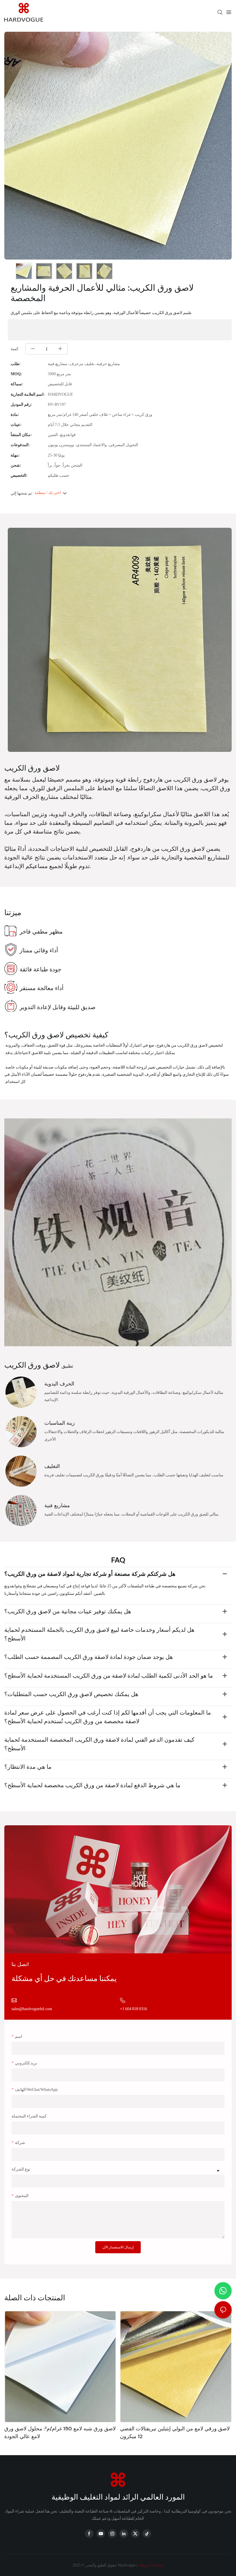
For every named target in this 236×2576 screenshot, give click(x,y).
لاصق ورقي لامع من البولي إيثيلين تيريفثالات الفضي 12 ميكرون (175, 2433)
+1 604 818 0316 (134, 2009)
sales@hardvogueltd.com (32, 2009)
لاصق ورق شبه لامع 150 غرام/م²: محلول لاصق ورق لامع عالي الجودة (60, 2433)
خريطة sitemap (151, 2565)
